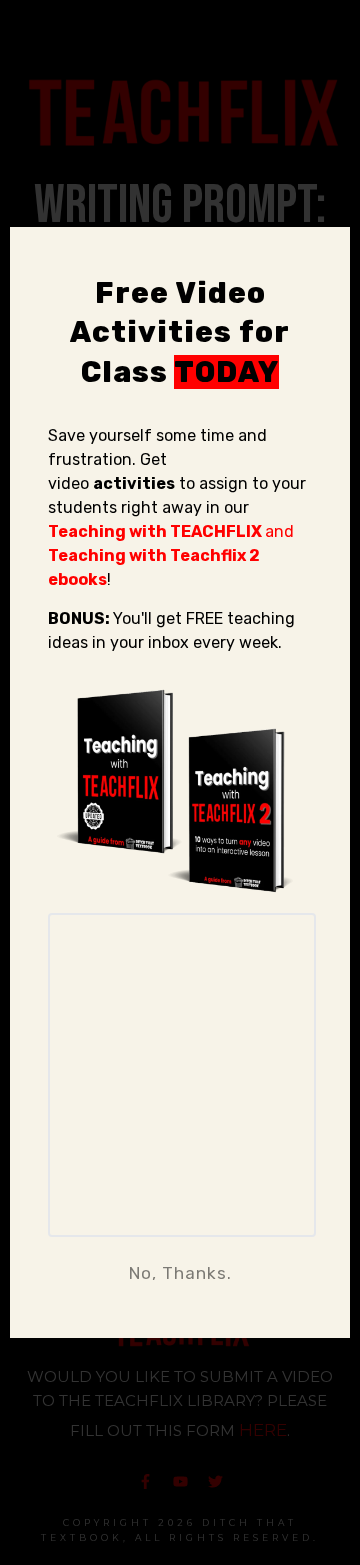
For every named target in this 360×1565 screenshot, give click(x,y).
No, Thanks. (180, 1273)
